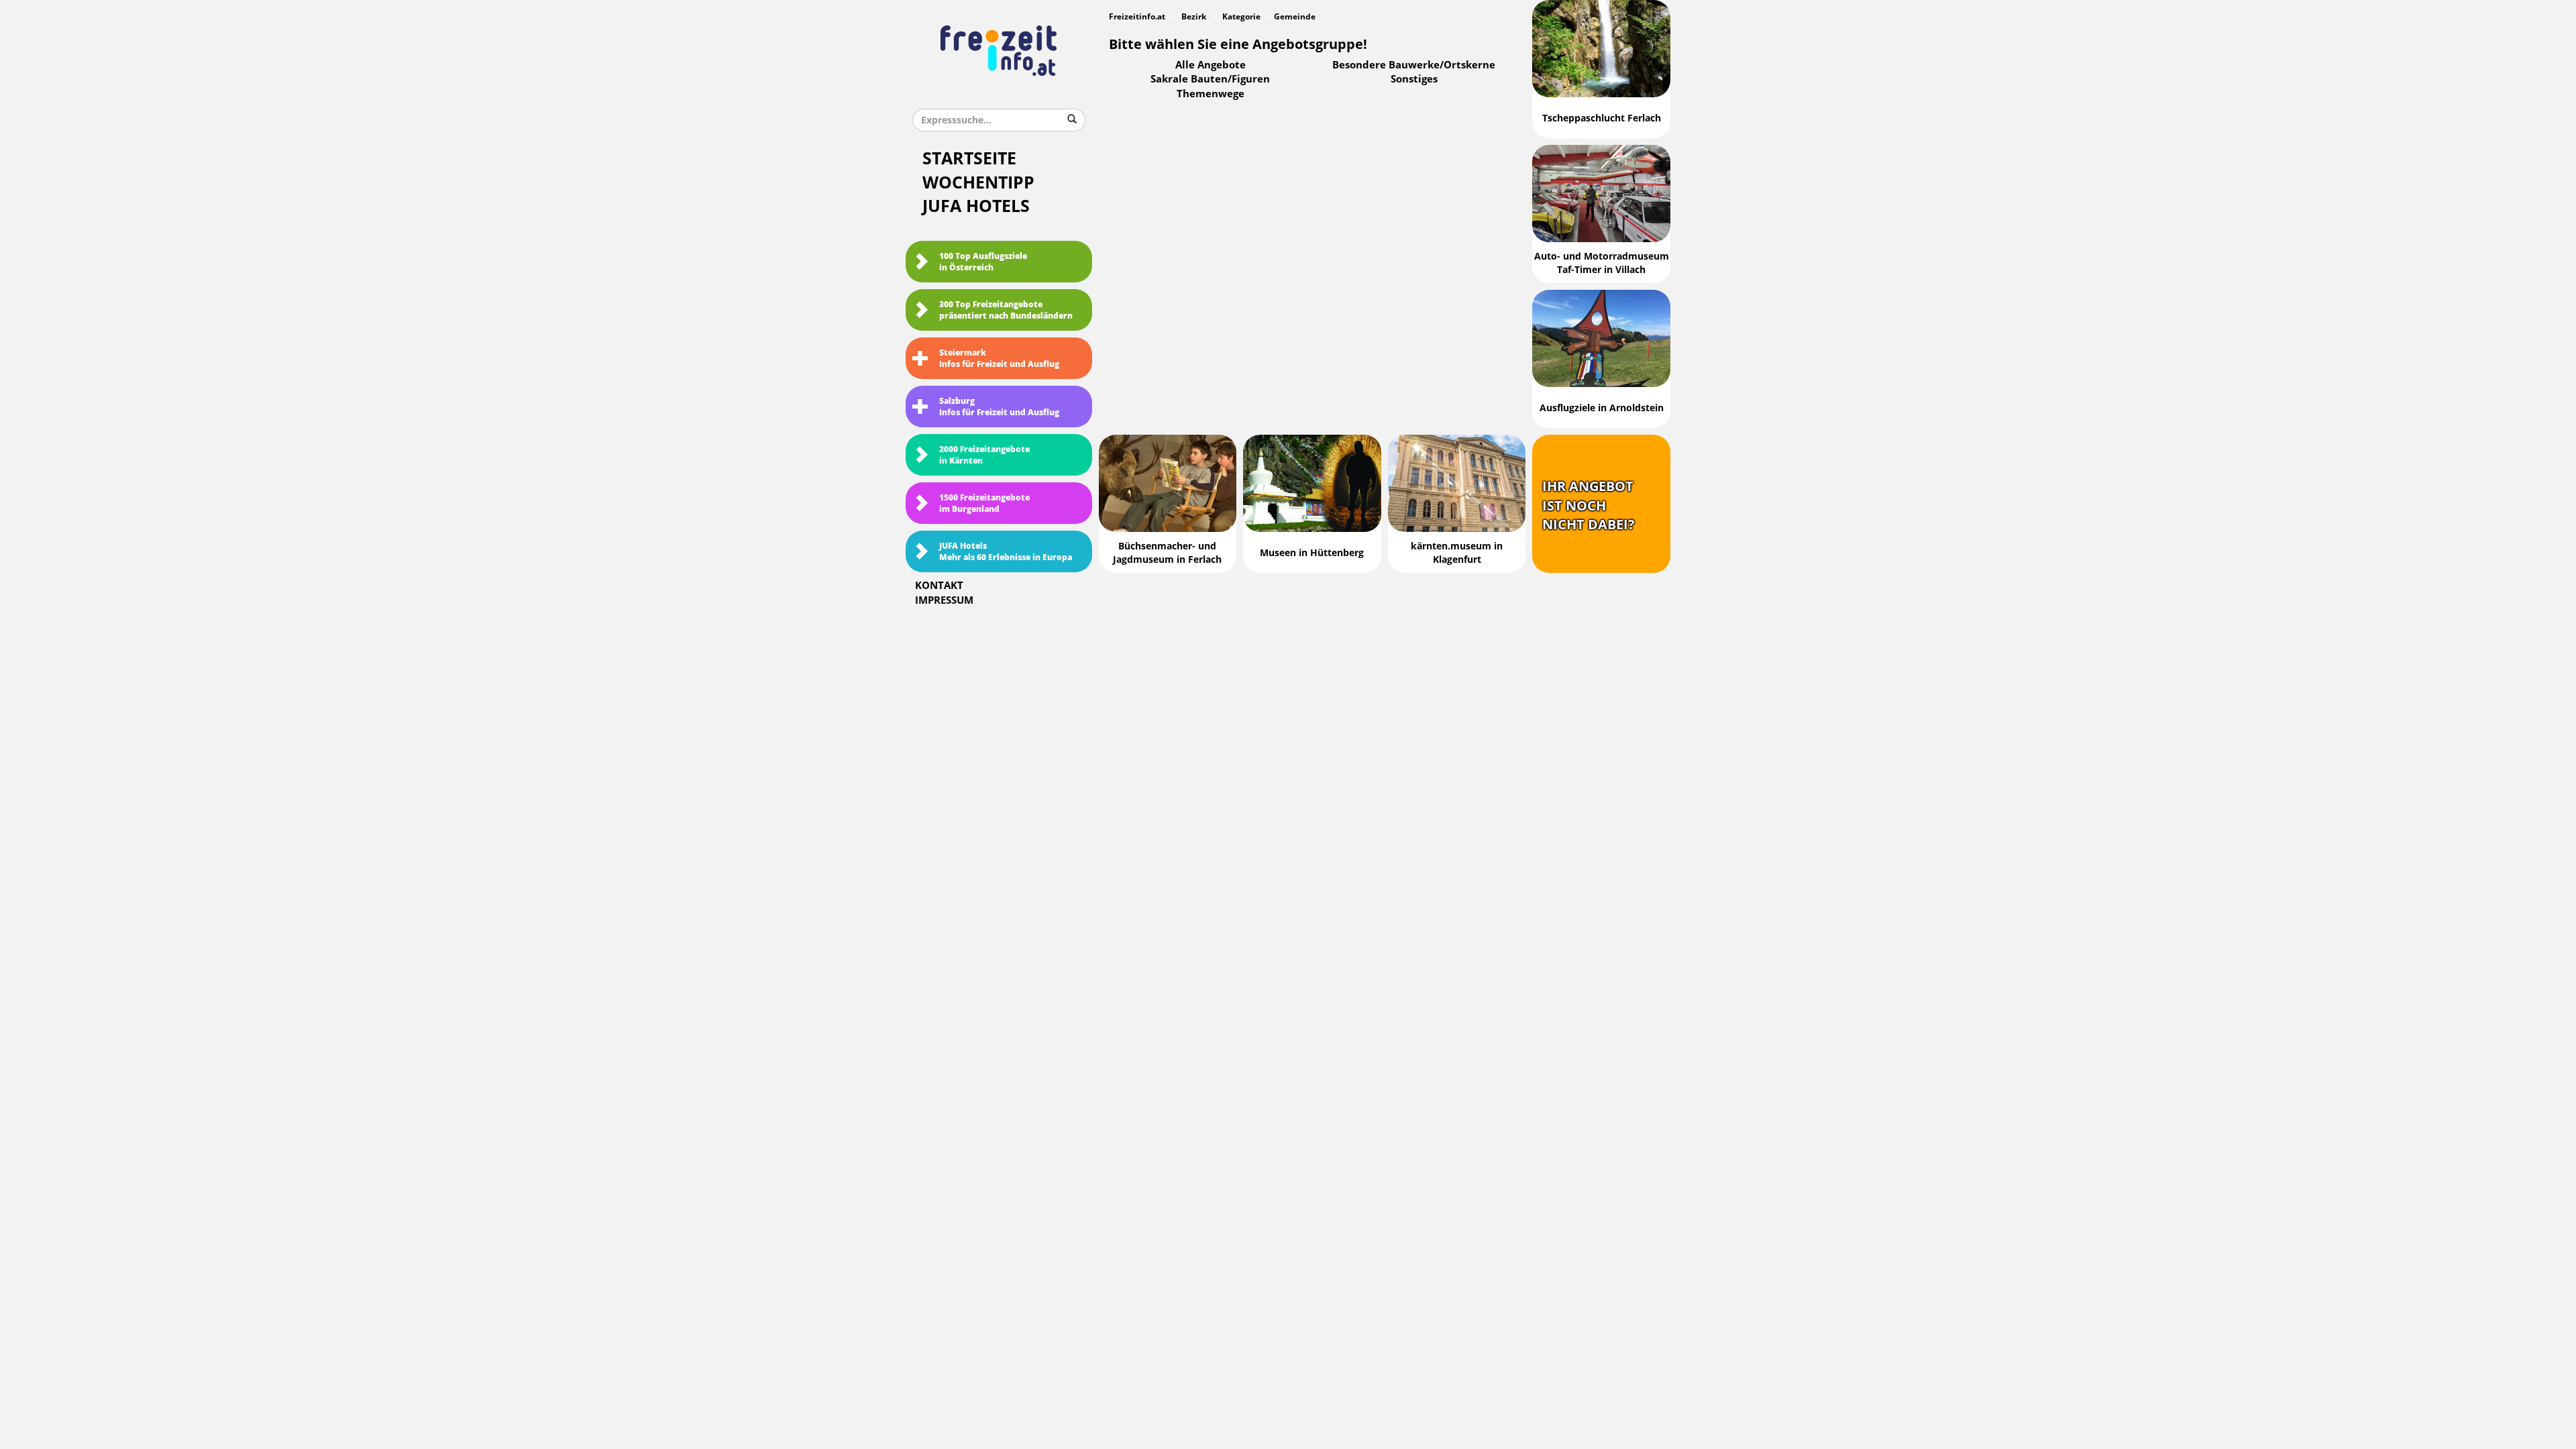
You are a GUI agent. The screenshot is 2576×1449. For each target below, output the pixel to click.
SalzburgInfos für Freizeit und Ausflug (999, 407)
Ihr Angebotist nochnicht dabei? (1589, 505)
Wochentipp (978, 183)
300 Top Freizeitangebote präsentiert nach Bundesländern (1006, 310)
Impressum (944, 600)
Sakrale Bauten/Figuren (1210, 79)
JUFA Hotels (976, 206)
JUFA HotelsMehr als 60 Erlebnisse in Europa (1006, 552)
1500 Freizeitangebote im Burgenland (984, 503)
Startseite (969, 159)
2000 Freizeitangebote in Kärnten (984, 455)
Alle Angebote (1211, 65)
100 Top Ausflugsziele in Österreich (983, 262)
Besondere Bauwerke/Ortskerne (1414, 65)
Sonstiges (1414, 79)
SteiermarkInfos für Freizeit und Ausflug (999, 359)
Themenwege (1211, 94)
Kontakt (939, 586)
